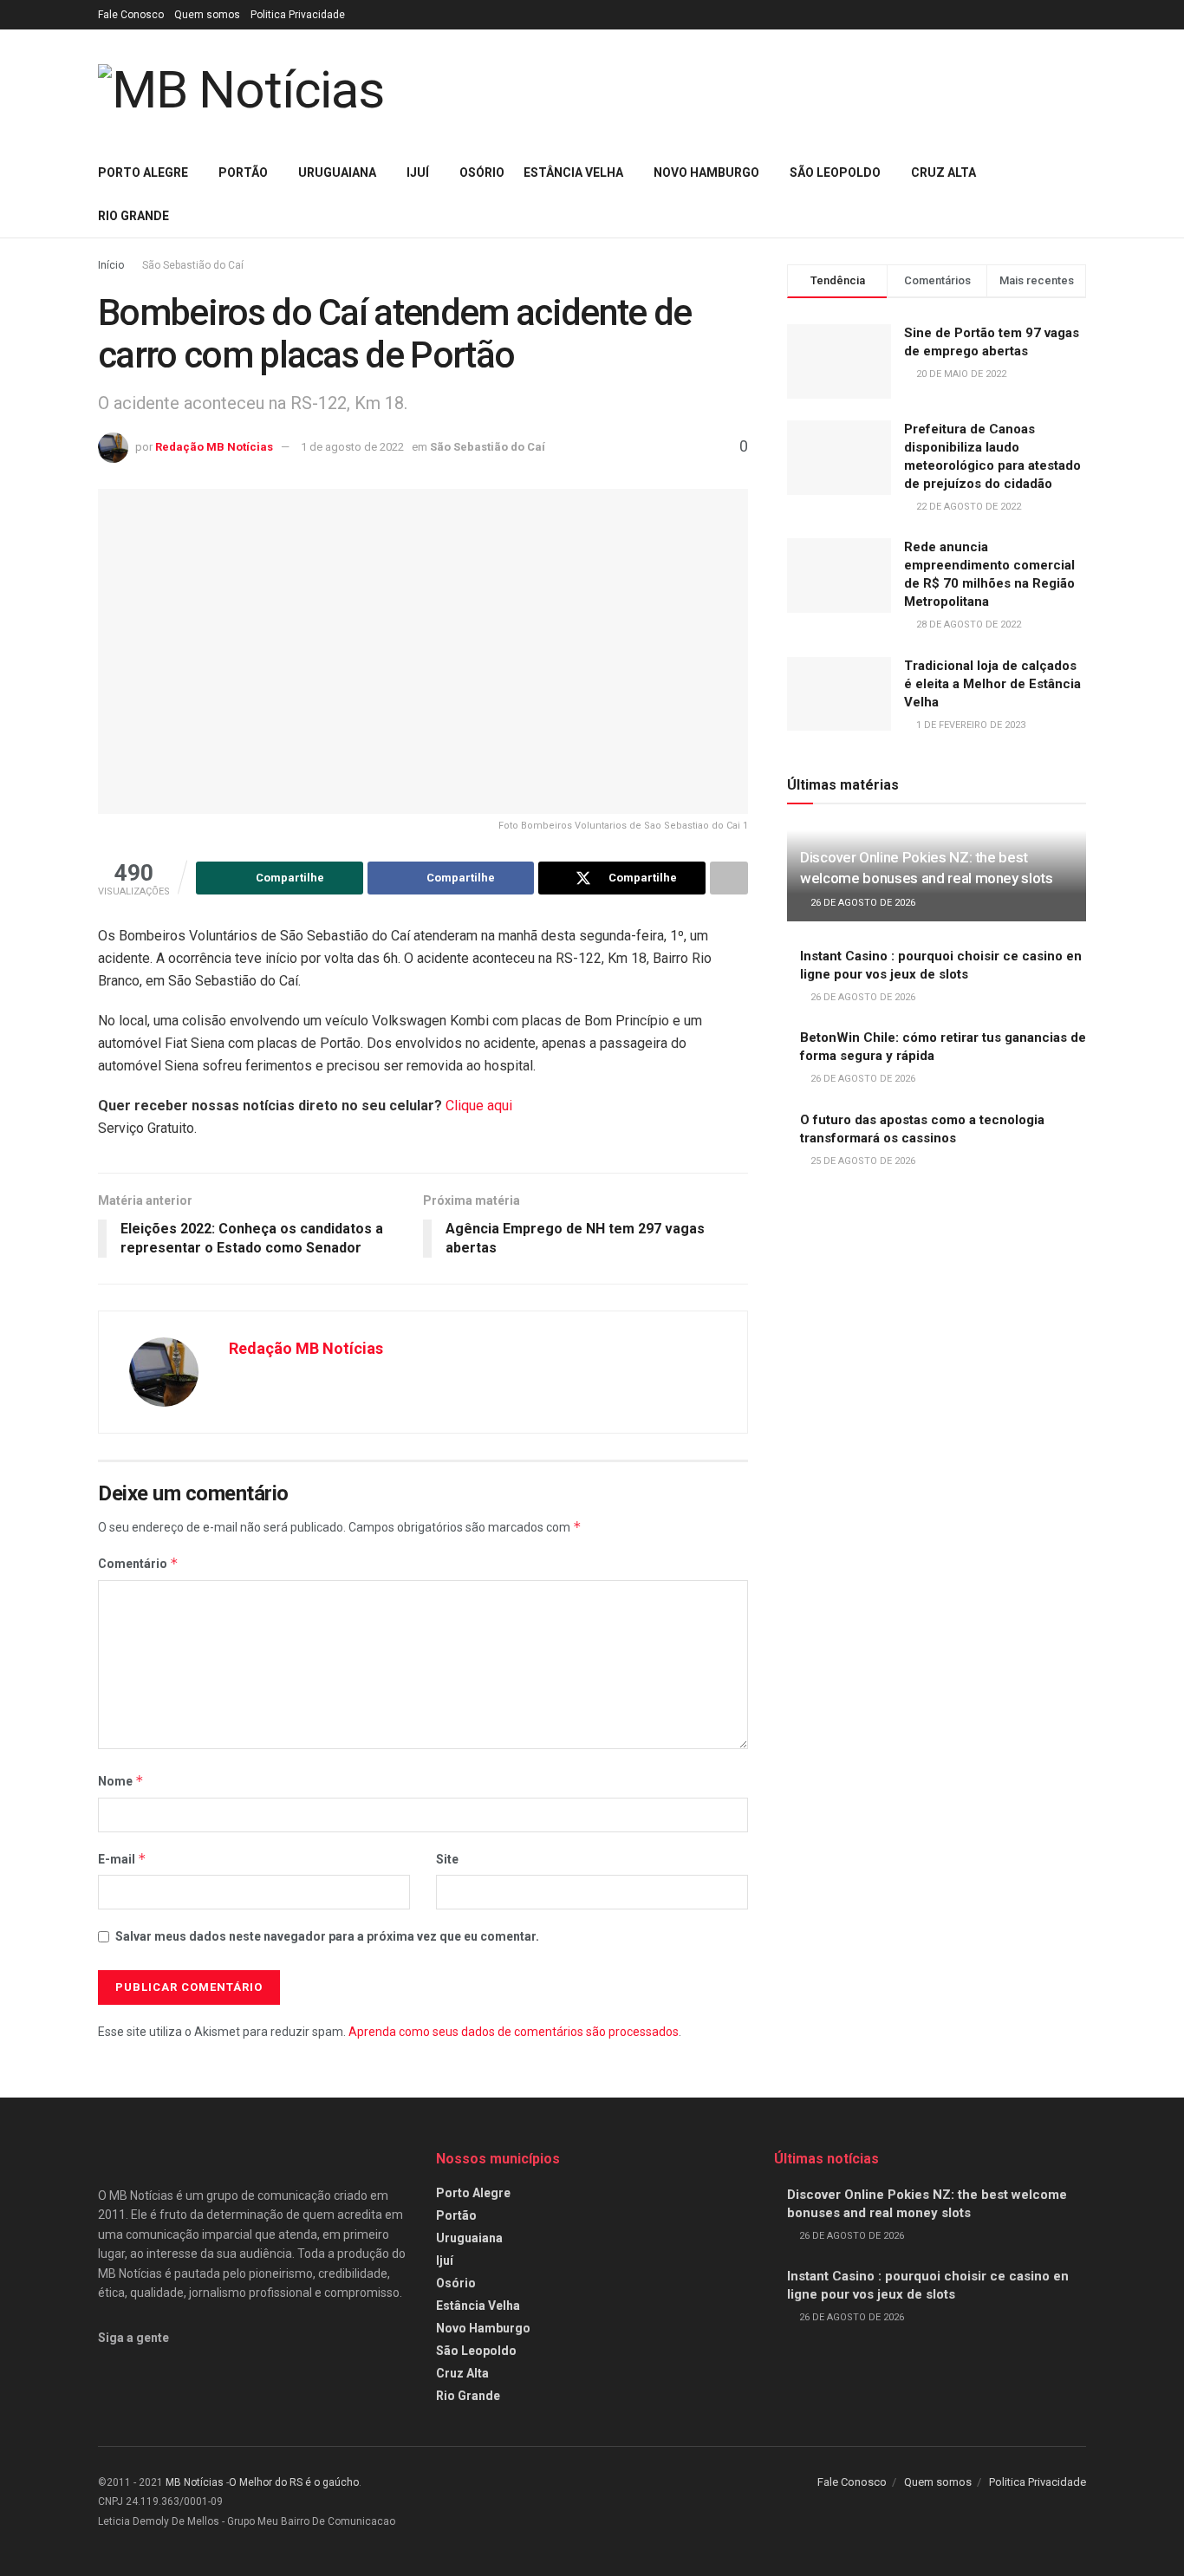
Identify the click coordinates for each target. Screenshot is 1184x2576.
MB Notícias (195, 2482)
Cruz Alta (943, 172)
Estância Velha (573, 172)
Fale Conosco (131, 15)
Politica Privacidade (298, 15)
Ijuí (418, 172)
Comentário (138, 1563)
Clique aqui (479, 1106)
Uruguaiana (337, 172)
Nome (121, 1781)
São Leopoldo (835, 172)
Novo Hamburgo (706, 172)
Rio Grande (133, 216)
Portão (243, 172)
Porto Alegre (143, 172)
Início (111, 265)
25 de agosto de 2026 (862, 1161)
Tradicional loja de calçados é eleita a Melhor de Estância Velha (992, 684)
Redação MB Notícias (214, 447)
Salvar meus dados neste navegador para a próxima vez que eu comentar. (327, 1936)
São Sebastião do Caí (193, 265)
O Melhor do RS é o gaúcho (294, 2482)
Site (447, 1859)
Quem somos (207, 15)
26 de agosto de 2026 (862, 903)
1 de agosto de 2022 (352, 447)
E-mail (122, 1859)
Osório (482, 172)
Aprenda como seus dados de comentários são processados (514, 2032)
